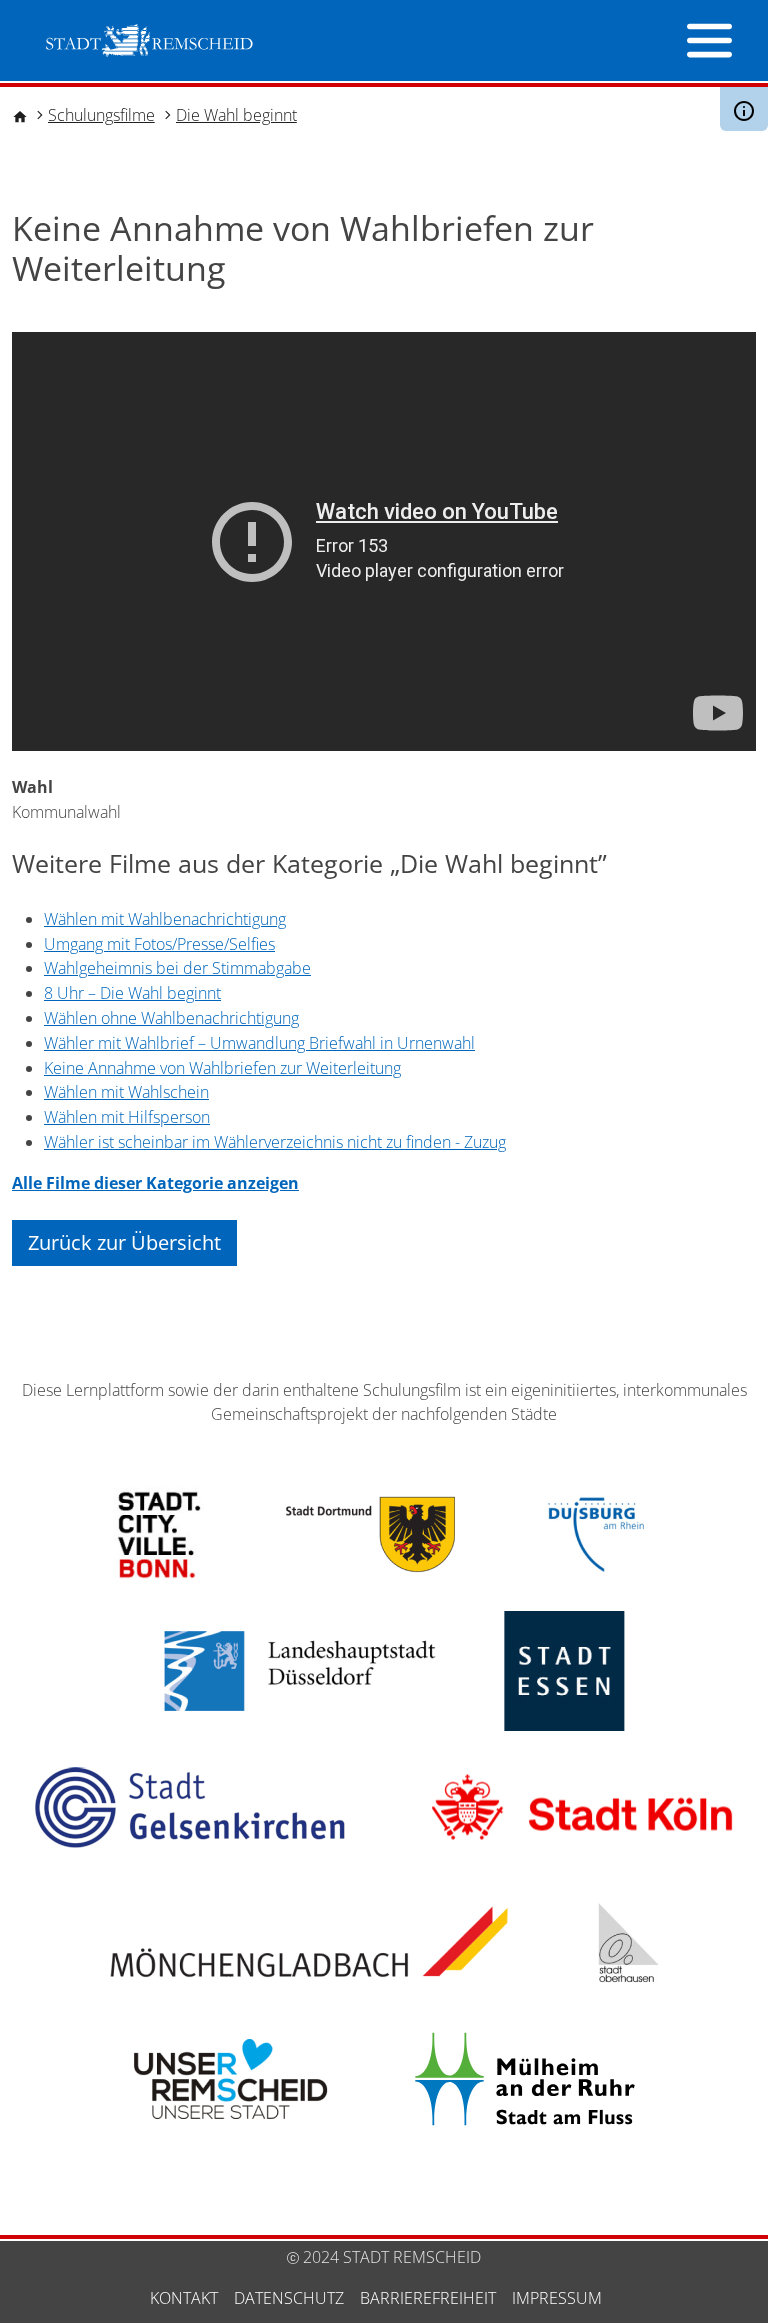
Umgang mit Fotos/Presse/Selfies (159, 944)
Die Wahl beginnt (236, 115)
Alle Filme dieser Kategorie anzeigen (155, 1183)
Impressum (557, 2298)
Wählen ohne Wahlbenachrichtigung (171, 1018)
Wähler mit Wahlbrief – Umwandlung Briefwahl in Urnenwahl (259, 1043)
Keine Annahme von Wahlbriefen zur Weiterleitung (222, 1068)
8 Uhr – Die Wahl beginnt (132, 993)
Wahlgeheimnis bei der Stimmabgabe (177, 968)
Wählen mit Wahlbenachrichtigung (165, 919)
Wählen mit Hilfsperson (127, 1117)
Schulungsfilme (101, 115)
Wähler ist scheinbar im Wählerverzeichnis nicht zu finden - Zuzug (275, 1142)
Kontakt (184, 2298)
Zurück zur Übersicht (124, 1242)
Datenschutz (289, 2298)
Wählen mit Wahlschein (126, 1092)
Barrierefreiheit (428, 2298)
